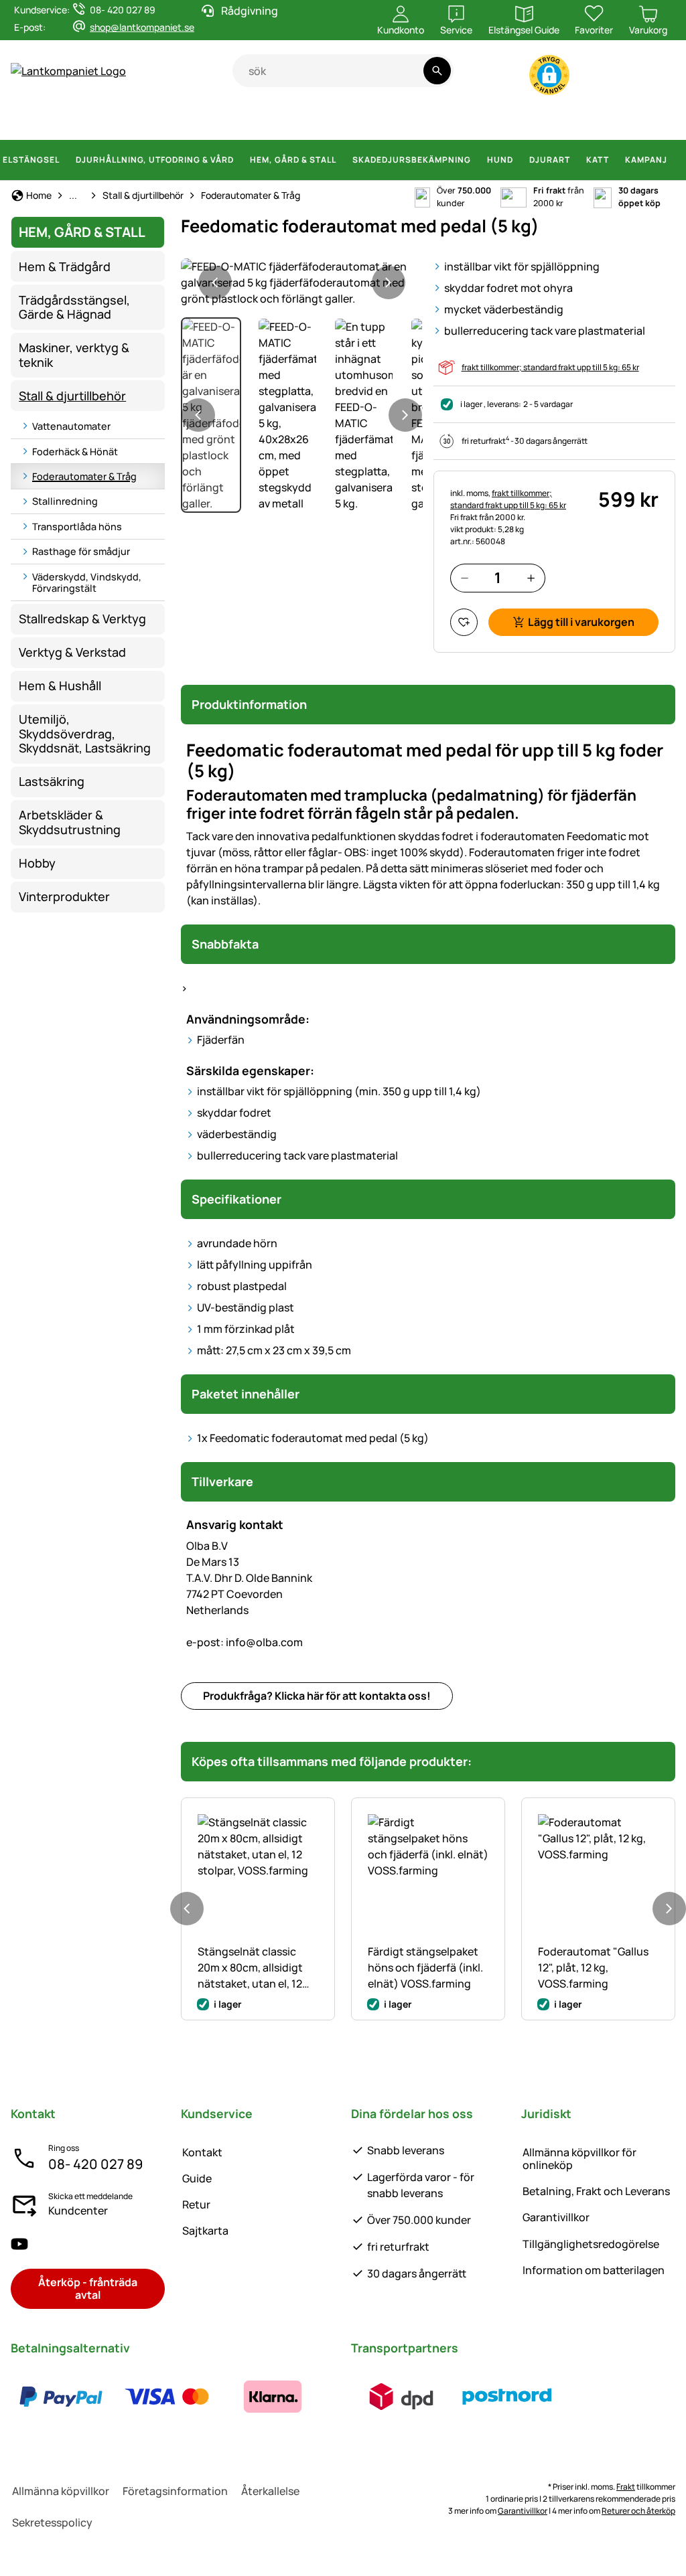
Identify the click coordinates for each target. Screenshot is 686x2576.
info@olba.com (245, 1642)
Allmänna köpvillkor (61, 2491)
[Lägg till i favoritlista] (464, 622)
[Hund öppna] (521, 160)
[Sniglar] (640, 120)
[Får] (167, 120)
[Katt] (304, 120)
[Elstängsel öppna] (68, 160)
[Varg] (409, 120)
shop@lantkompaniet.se (142, 27)
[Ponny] (76, 120)
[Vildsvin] (364, 120)
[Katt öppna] (617, 160)
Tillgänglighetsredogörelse (591, 2244)
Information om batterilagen (594, 2270)
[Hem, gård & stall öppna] (344, 160)
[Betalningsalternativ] (167, 2397)
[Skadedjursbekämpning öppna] (479, 160)
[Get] (205, 120)
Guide (197, 2178)
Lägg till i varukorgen (581, 622)
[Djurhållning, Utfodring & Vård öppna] (242, 160)
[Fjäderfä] (237, 120)
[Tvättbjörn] (489, 120)
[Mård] (525, 120)
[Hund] (270, 120)
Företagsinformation (175, 2491)
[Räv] (450, 120)
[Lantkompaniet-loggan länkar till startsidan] (122, 71)
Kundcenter (78, 2210)
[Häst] (34, 120)
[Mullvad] (586, 120)
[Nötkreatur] (122, 120)
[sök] (437, 71)
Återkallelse (270, 2491)
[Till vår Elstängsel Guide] (649, 78)
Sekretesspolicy (52, 2522)
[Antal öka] (531, 578)
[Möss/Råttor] (615, 120)
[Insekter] (664, 120)
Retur (196, 2204)
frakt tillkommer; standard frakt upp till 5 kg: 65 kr (550, 367)
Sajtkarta (205, 2231)
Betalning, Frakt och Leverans (596, 2191)
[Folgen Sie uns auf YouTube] (19, 2244)
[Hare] (330, 120)
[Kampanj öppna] (675, 160)
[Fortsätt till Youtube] (597, 78)
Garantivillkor (556, 2217)
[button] (549, 75)
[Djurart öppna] (578, 160)
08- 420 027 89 (95, 2164)
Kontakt (202, 2152)
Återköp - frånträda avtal (88, 2288)
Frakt (626, 2487)
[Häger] (557, 120)
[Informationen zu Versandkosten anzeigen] (454, 2397)
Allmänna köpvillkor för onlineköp (579, 2159)
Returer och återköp (638, 2511)
